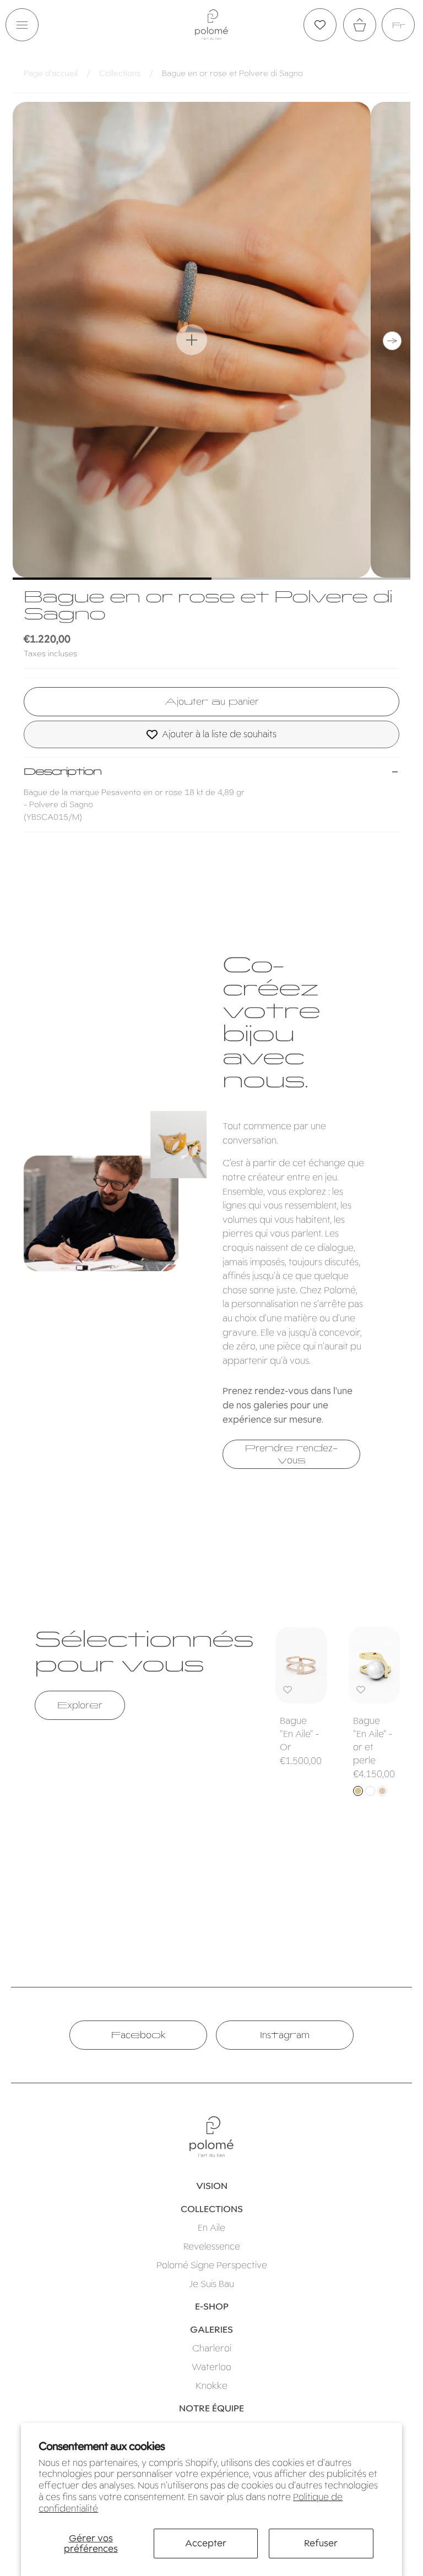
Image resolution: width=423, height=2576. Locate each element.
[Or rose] (382, 1791)
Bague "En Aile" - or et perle (373, 1741)
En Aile (211, 2228)
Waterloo (211, 2367)
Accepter (206, 2543)
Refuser (321, 2543)
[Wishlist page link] (320, 25)
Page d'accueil (51, 73)
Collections (120, 73)
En (398, 25)
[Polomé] (211, 24)
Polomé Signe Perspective (212, 2265)
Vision (212, 2186)
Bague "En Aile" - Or (299, 1734)
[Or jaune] (358, 1791)
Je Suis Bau (211, 2284)
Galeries (211, 2330)
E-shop (212, 2307)
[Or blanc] (370, 1791)
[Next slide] (392, 341)
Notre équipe (211, 2408)
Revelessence (212, 2246)
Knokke (211, 2386)
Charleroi (212, 2348)
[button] (22, 25)
